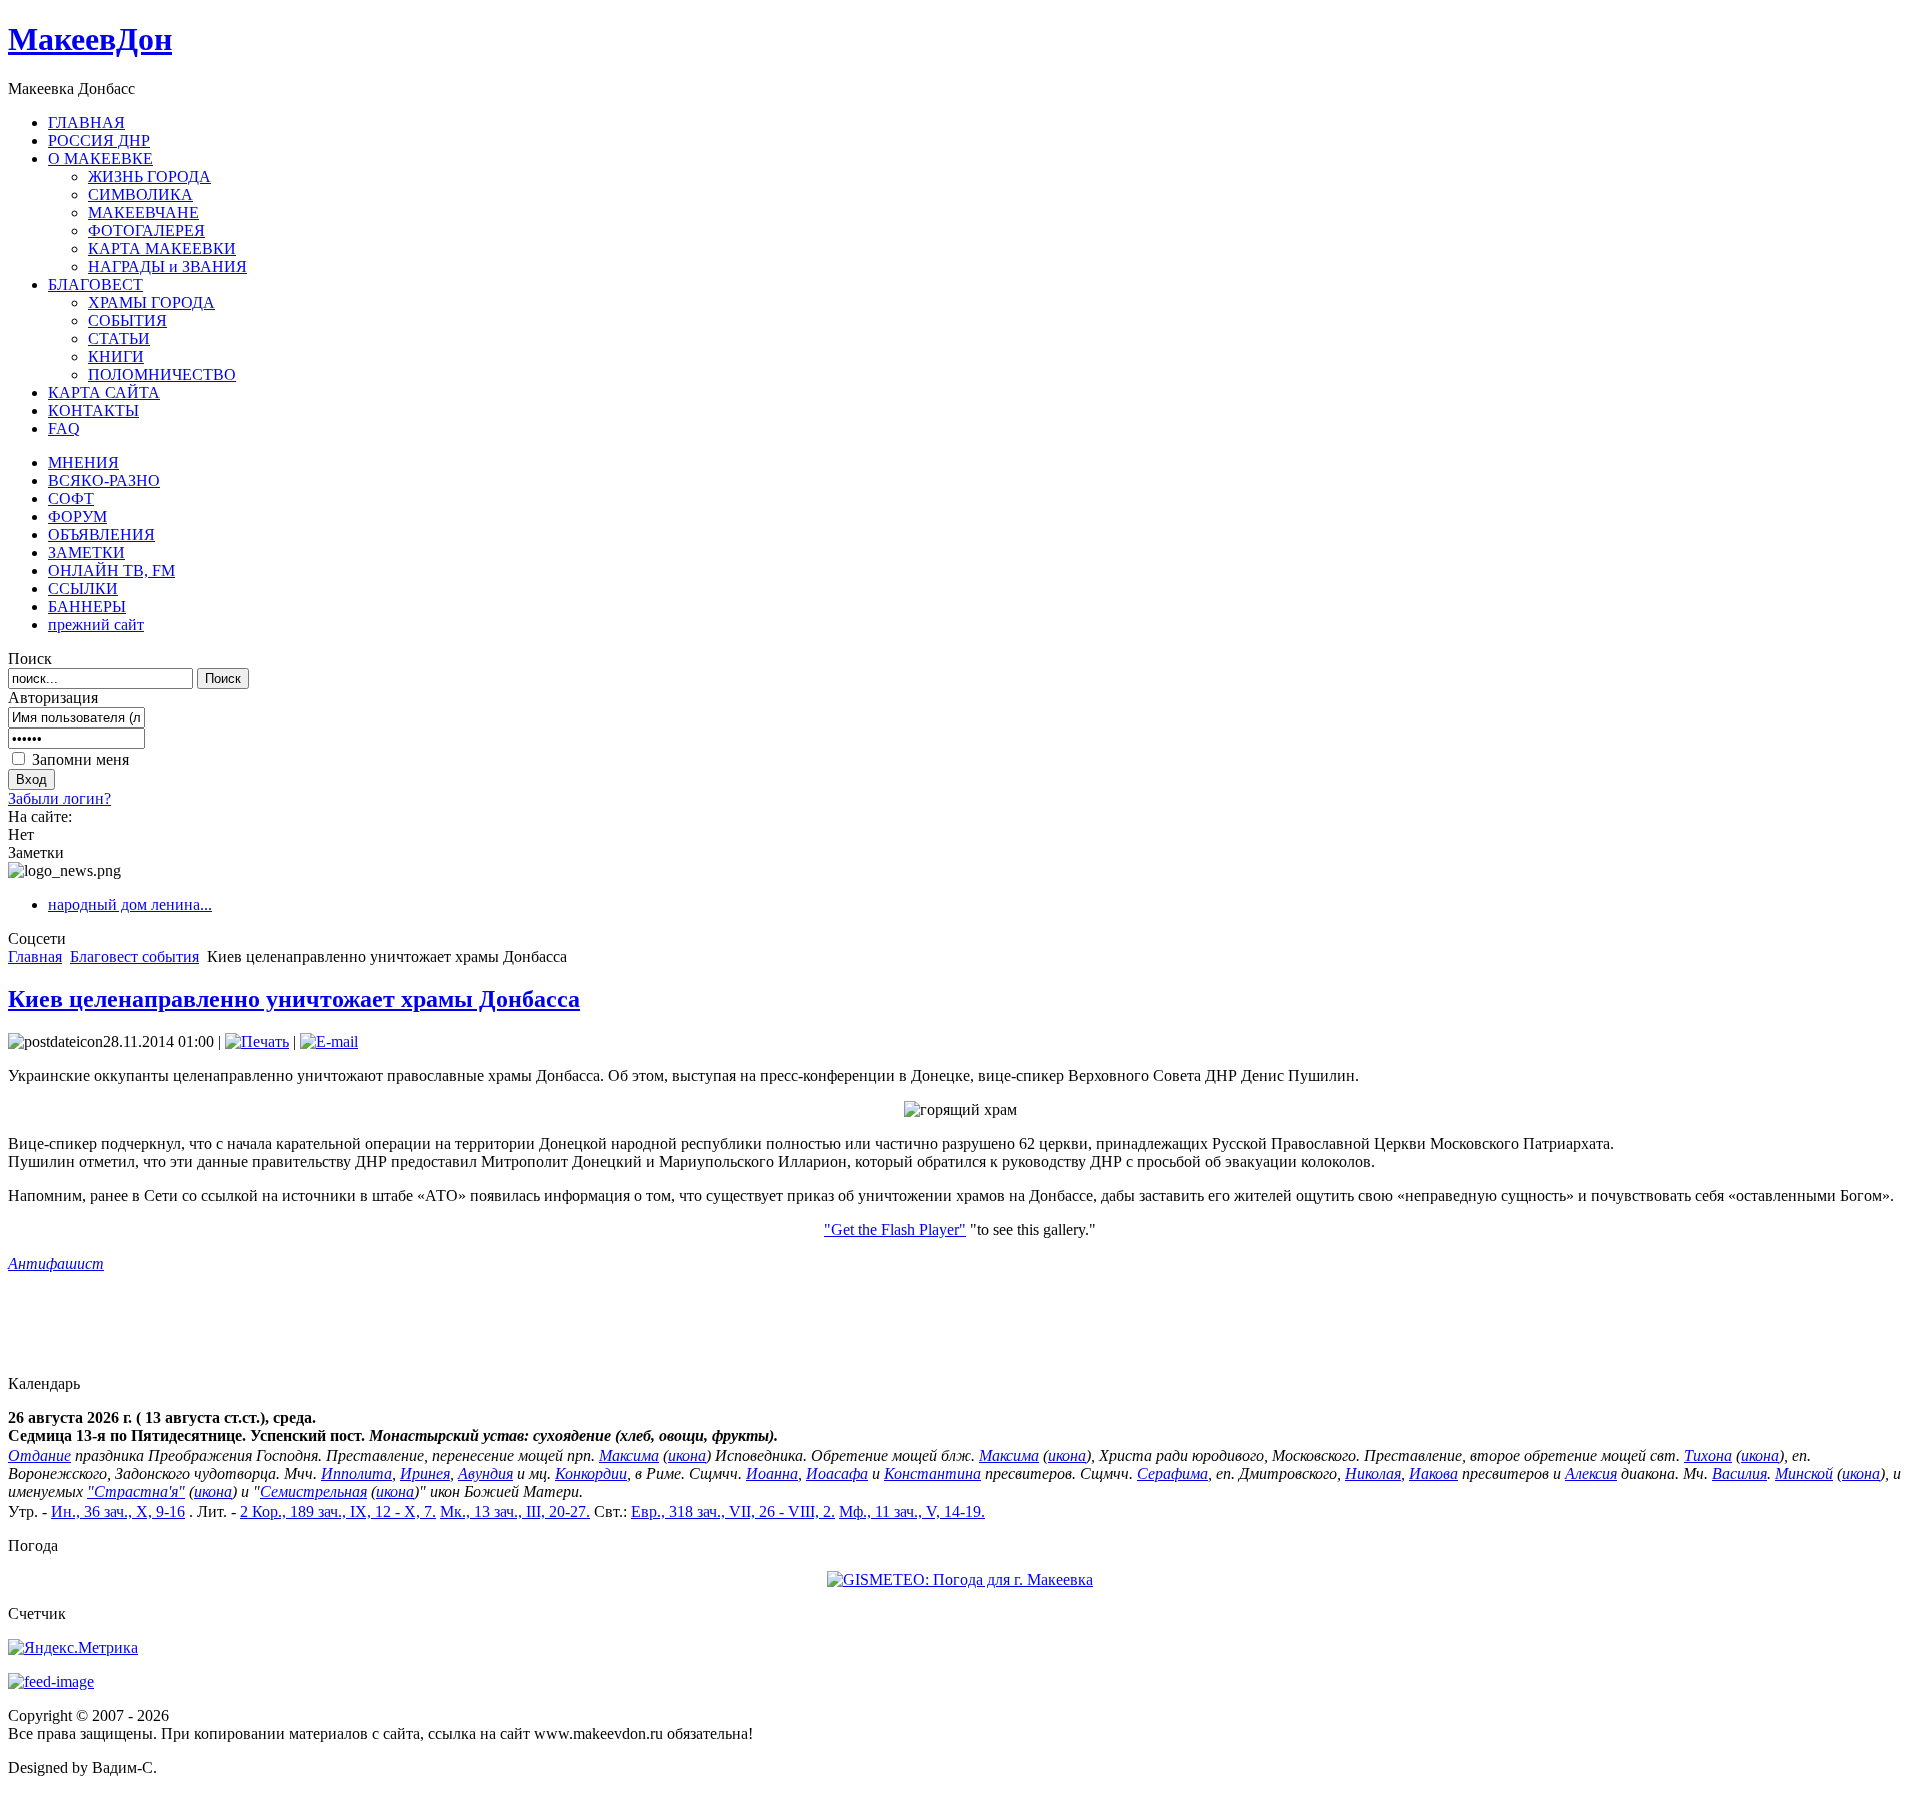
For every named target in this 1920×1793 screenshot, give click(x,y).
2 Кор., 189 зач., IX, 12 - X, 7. (338, 1511)
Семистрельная (313, 1491)
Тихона (1708, 1455)
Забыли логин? (59, 798)
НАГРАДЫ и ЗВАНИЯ (167, 266)
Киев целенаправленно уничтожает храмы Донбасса (294, 999)
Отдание (39, 1455)
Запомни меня (80, 759)
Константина (932, 1473)
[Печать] (257, 1041)
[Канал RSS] (51, 1681)
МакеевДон (90, 39)
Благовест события (134, 956)
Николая (1373, 1473)
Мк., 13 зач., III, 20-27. (515, 1511)
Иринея (425, 1473)
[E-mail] (329, 1041)
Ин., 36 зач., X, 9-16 (118, 1511)
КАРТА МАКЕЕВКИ (162, 248)
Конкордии (591, 1473)
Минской (1804, 1473)
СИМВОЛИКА (140, 194)
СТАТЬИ (119, 338)
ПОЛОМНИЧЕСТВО (162, 374)
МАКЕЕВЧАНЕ (143, 212)
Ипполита (356, 1473)
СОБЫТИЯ (127, 320)
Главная (35, 956)
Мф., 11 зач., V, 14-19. (912, 1511)
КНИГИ (116, 356)
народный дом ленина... (130, 904)
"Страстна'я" (136, 1491)
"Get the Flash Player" (895, 1229)
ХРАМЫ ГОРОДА (151, 302)
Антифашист (56, 1263)
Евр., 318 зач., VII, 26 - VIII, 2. (733, 1511)
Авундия (485, 1473)
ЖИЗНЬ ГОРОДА (149, 176)
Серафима (1172, 1473)
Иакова (1433, 1473)
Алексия (1591, 1473)
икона (687, 1455)
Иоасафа (837, 1473)
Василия (1739, 1473)
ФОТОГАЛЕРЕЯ (146, 230)
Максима (629, 1455)
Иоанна (772, 1473)
